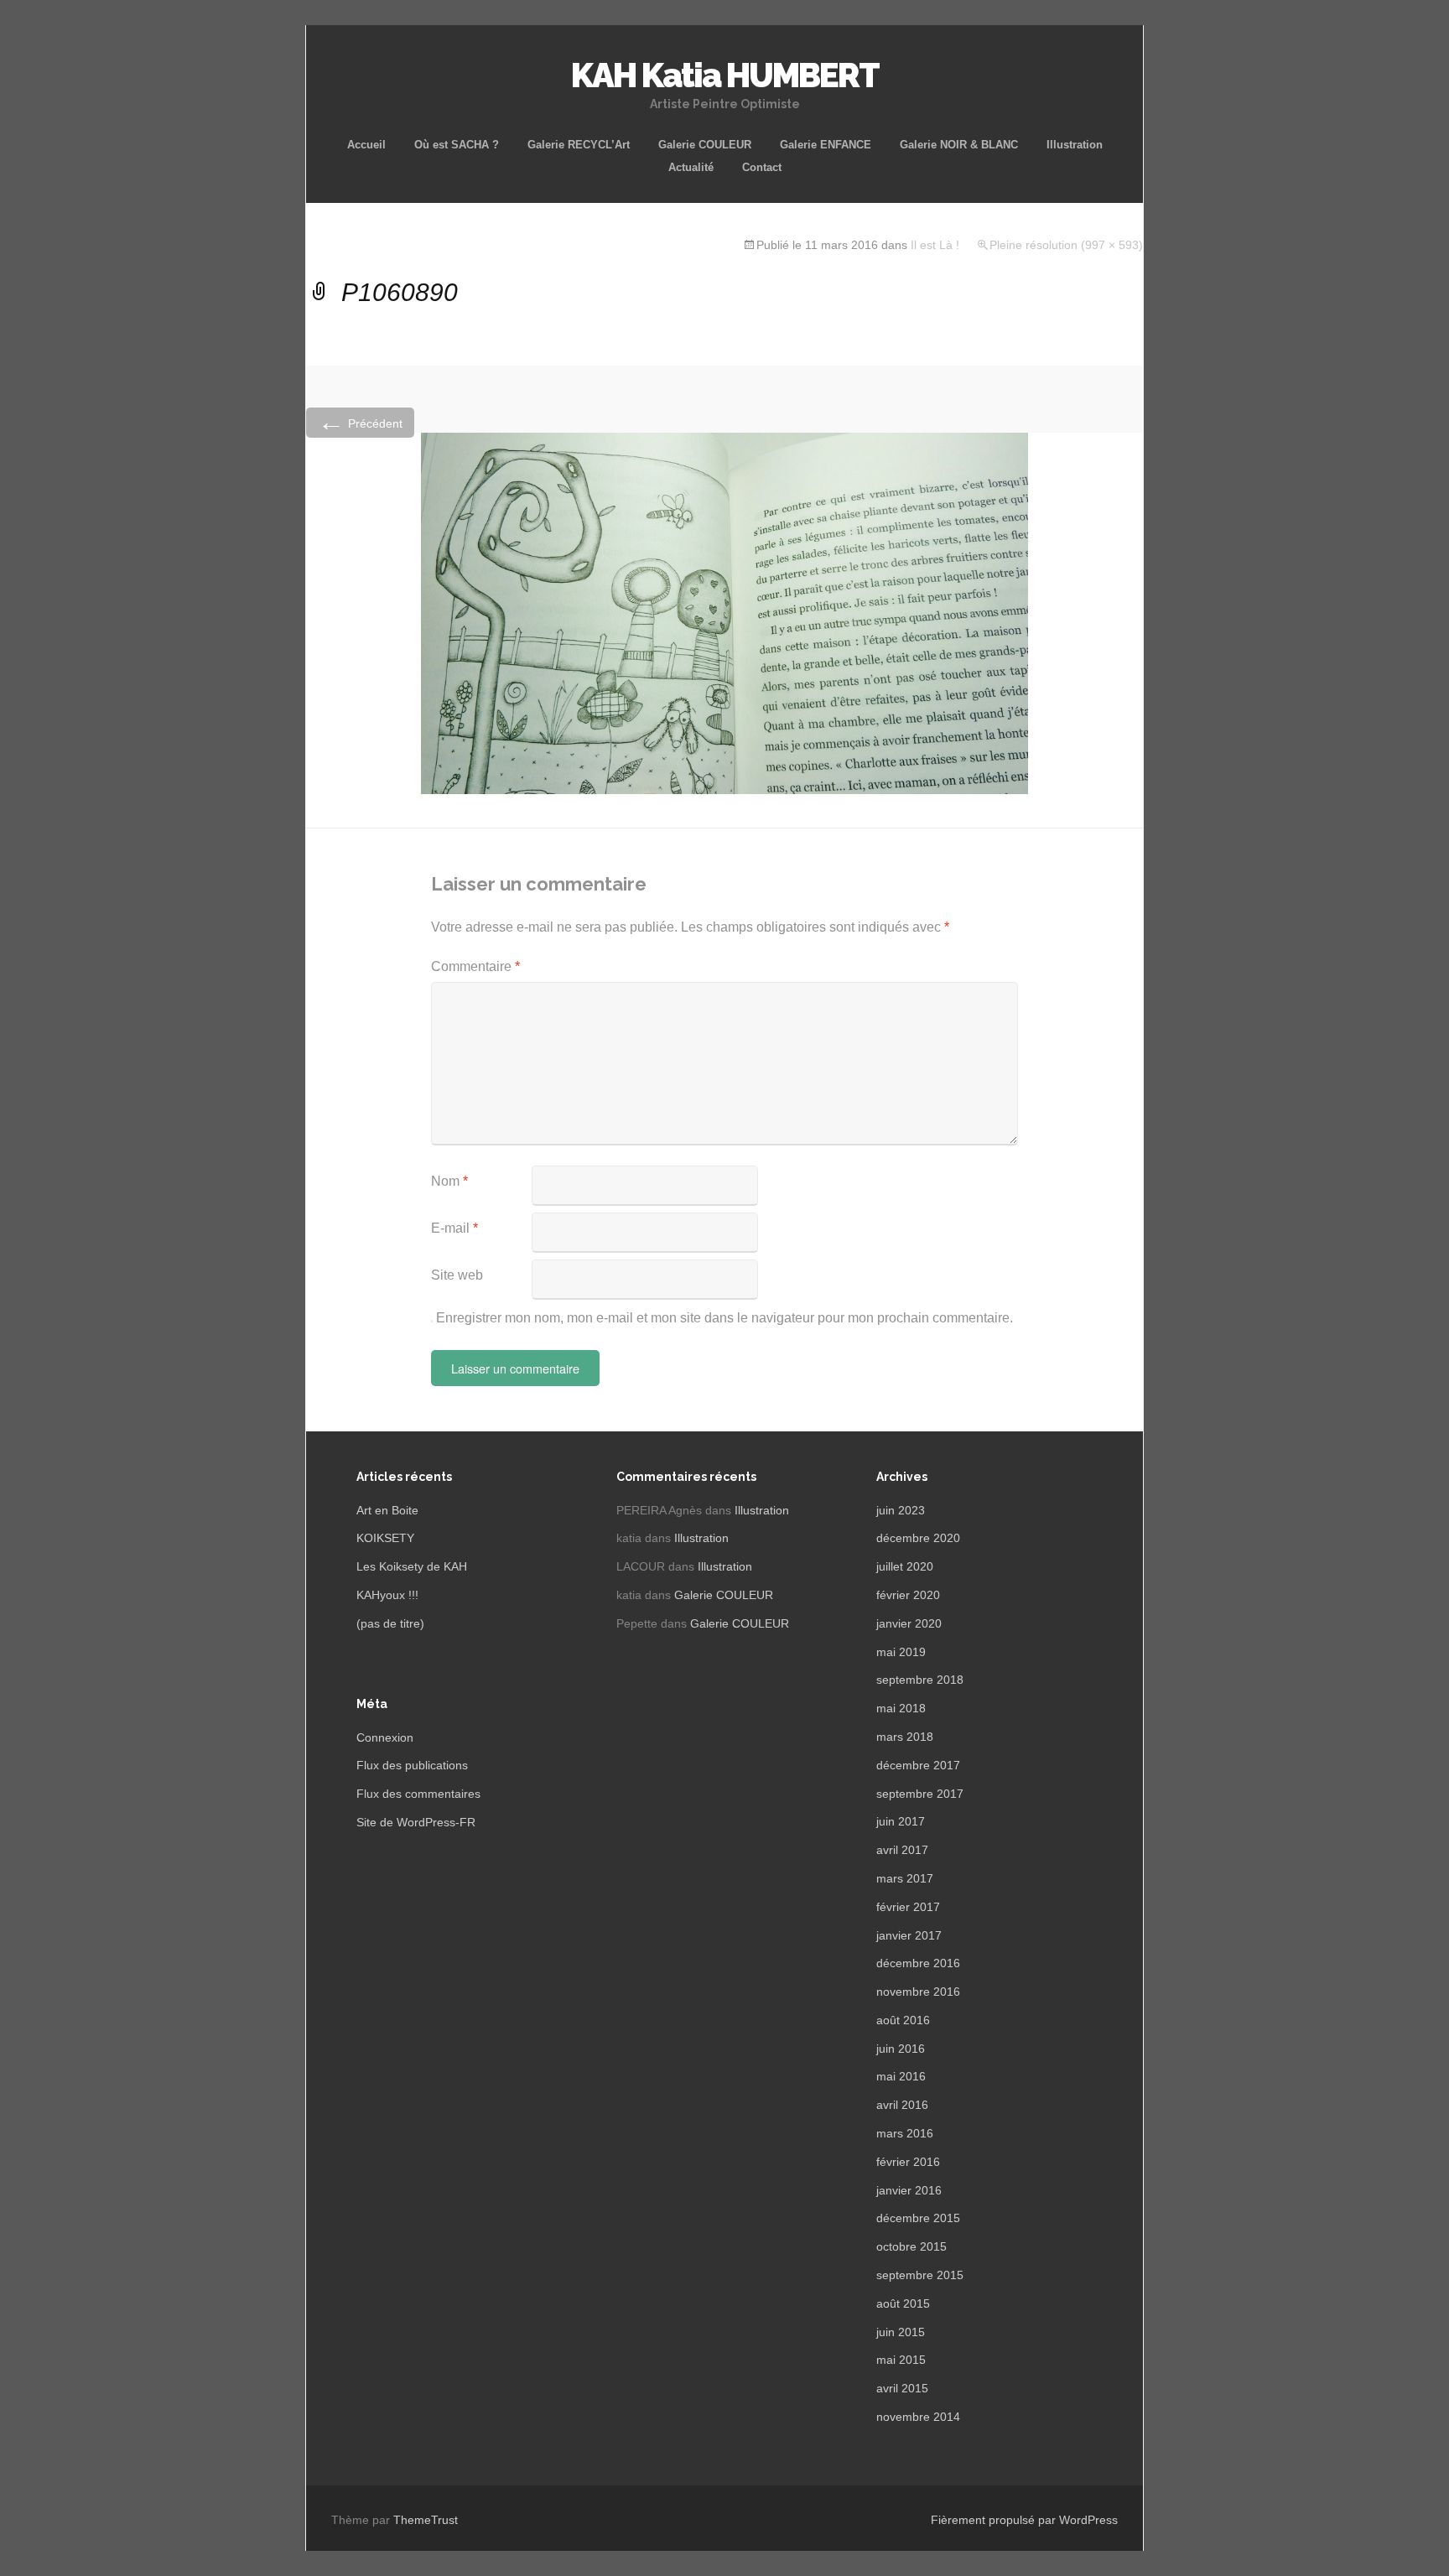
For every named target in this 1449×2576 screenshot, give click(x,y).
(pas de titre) (390, 1623)
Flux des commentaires (418, 1794)
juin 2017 (901, 1821)
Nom (449, 1181)
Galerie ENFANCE (826, 145)
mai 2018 (901, 1708)
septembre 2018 (920, 1680)
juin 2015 (901, 2332)
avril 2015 (902, 2388)
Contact (762, 167)
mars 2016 (905, 2133)
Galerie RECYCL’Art (579, 145)
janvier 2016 (909, 2190)
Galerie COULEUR (705, 145)
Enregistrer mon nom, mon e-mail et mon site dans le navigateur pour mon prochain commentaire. (724, 1318)
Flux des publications (412, 1765)
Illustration (1075, 145)
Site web (457, 1275)
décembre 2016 (918, 1963)
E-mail (454, 1228)
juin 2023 (901, 1510)
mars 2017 (905, 1878)
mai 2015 (901, 2360)
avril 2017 (902, 1850)
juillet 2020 (905, 1566)
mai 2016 (901, 2076)
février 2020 (908, 1595)
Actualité (691, 167)
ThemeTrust (426, 2520)
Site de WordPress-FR (416, 1822)
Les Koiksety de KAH (412, 1566)
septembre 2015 (920, 2275)
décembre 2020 (918, 1538)
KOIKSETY (385, 1538)
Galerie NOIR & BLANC (959, 145)
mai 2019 (901, 1652)
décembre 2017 (918, 1765)
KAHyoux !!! (387, 1595)
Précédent (360, 422)
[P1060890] (724, 613)
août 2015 (903, 2303)
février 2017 (908, 1907)
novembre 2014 (918, 2417)
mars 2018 (905, 1737)
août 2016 (903, 2020)
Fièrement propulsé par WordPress (1024, 2520)
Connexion (385, 1737)
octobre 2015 (911, 2246)
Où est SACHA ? (457, 145)
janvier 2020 (909, 1623)
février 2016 (908, 2162)
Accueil (366, 145)
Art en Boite (387, 1510)
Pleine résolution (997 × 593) (1066, 245)
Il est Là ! (935, 245)
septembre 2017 (920, 1794)
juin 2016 (901, 2049)
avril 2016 (902, 2105)
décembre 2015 (918, 2218)
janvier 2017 (909, 1935)
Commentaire (475, 966)
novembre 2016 (918, 1992)
